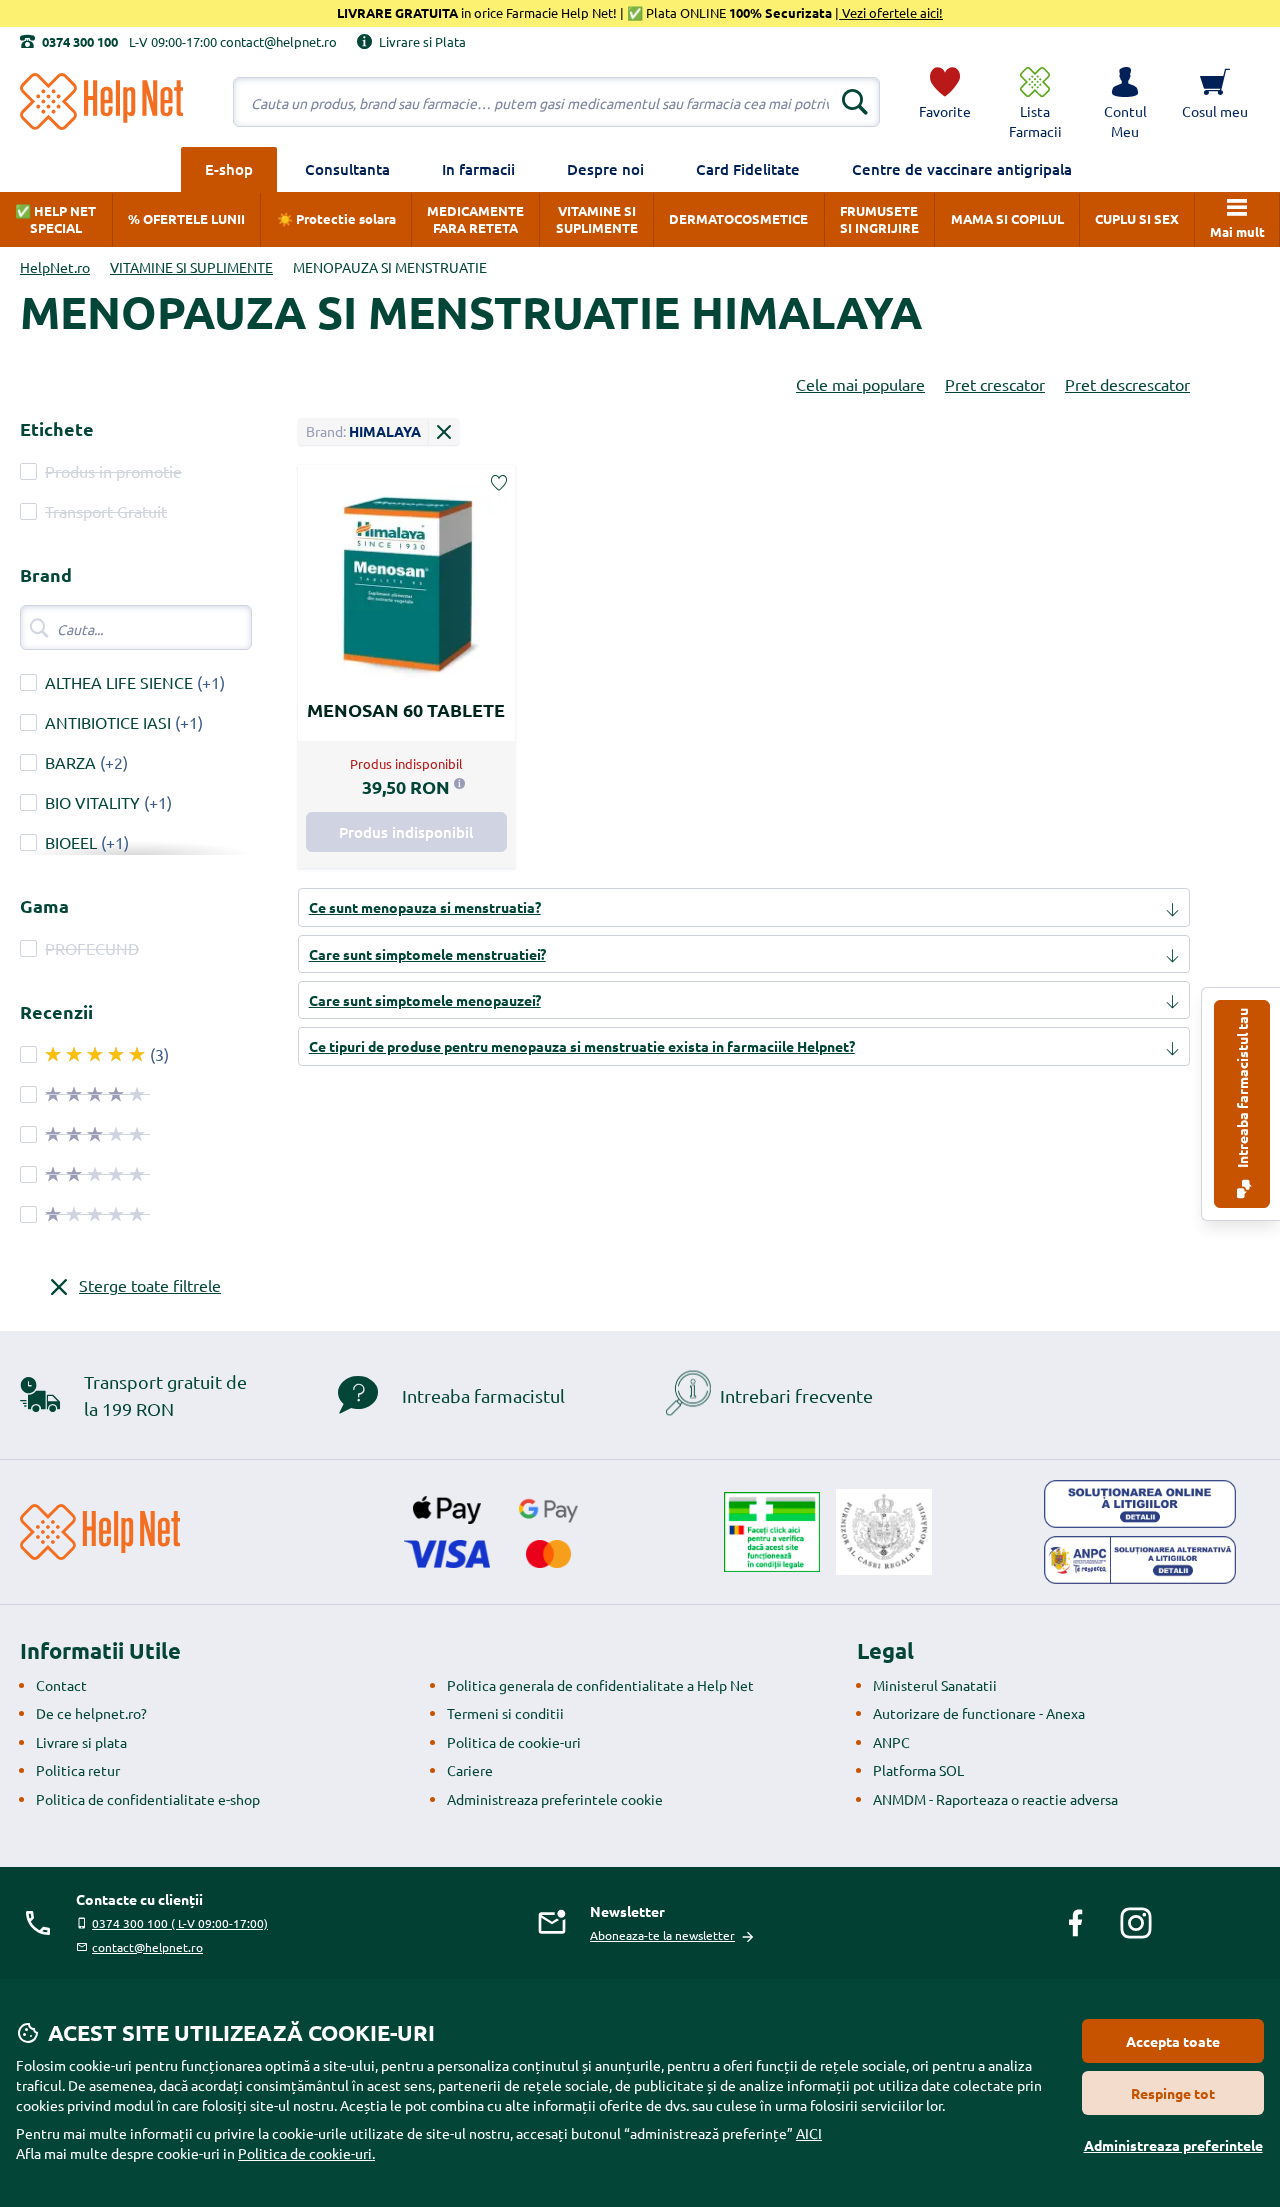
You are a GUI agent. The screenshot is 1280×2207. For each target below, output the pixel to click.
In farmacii (478, 169)
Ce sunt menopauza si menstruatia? (425, 907)
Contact (61, 1685)
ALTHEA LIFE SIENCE (119, 682)
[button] (1125, 102)
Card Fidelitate (748, 169)
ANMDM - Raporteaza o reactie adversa (995, 1799)
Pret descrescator (1127, 384)
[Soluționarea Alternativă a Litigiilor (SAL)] (1140, 1560)
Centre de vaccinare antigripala (962, 169)
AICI (809, 2133)
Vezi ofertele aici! (891, 12)
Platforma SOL (918, 1770)
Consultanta (347, 169)
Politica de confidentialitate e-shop (148, 1799)
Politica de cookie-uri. (306, 2153)
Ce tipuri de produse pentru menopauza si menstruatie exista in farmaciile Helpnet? (582, 1046)
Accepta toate (1173, 2041)
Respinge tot (1173, 2093)
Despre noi (605, 169)
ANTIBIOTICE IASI (108, 722)
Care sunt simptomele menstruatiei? (427, 954)
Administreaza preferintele (1173, 2145)
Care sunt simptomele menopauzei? (425, 1000)
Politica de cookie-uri (514, 1742)
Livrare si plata (81, 1742)
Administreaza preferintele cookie (555, 1799)
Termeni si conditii (505, 1713)
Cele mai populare (860, 384)
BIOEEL (71, 842)
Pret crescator (995, 384)
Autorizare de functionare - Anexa (979, 1713)
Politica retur (78, 1770)
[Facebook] (1076, 1923)
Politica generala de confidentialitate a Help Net (600, 1685)
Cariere (470, 1770)
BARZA (70, 762)
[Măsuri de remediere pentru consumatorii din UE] (1140, 1504)
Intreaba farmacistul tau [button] (1242, 1089)
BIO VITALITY (92, 802)
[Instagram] (1136, 1923)
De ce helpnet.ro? (91, 1713)
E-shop (229, 169)
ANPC (891, 1742)
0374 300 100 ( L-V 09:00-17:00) (180, 1923)
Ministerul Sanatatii (935, 1685)
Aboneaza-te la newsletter (662, 1935)
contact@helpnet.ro (147, 1947)
